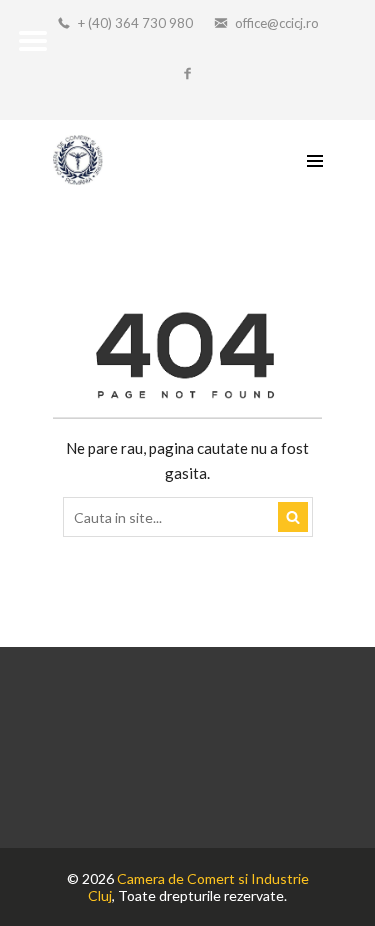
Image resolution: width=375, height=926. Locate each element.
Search (293, 517)
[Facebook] (188, 75)
